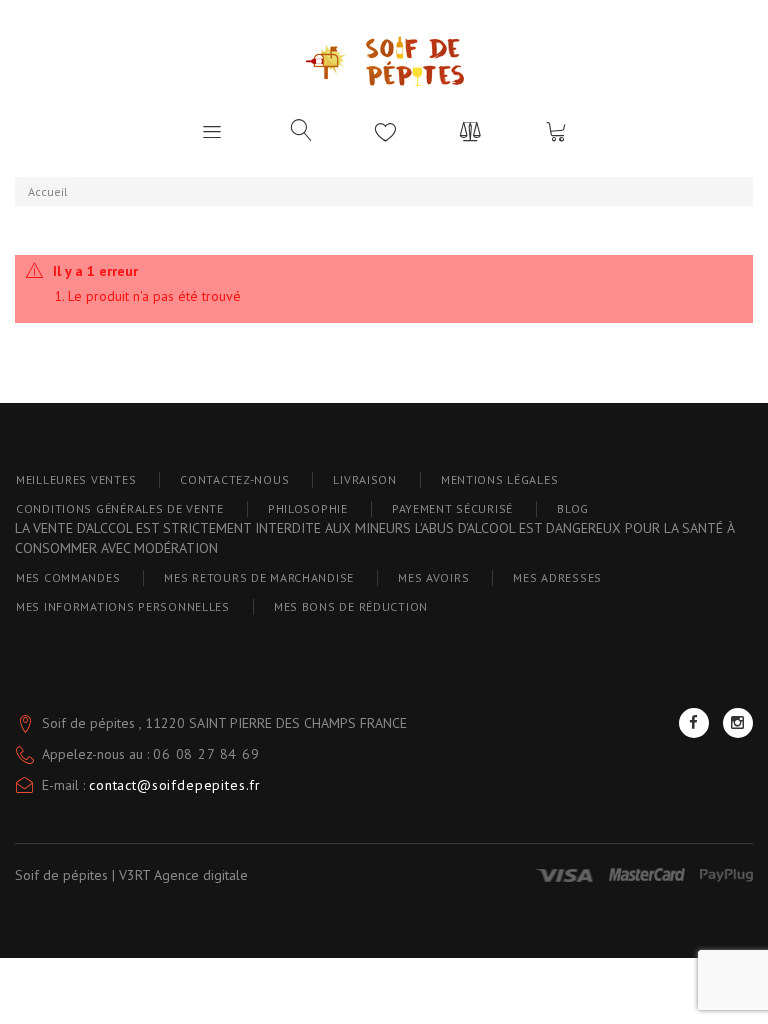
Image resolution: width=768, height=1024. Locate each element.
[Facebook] (694, 723)
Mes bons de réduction (351, 606)
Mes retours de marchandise (259, 577)
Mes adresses (557, 577)
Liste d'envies (386, 131)
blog (573, 508)
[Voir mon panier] (556, 131)
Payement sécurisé (452, 508)
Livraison (364, 479)
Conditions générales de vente (120, 508)
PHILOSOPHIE (308, 508)
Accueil (48, 191)
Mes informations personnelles (123, 606)
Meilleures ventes (76, 479)
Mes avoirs (433, 577)
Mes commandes (68, 577)
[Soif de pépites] (384, 60)
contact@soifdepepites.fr (175, 785)
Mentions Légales (500, 479)
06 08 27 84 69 (206, 754)
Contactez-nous (234, 479)
